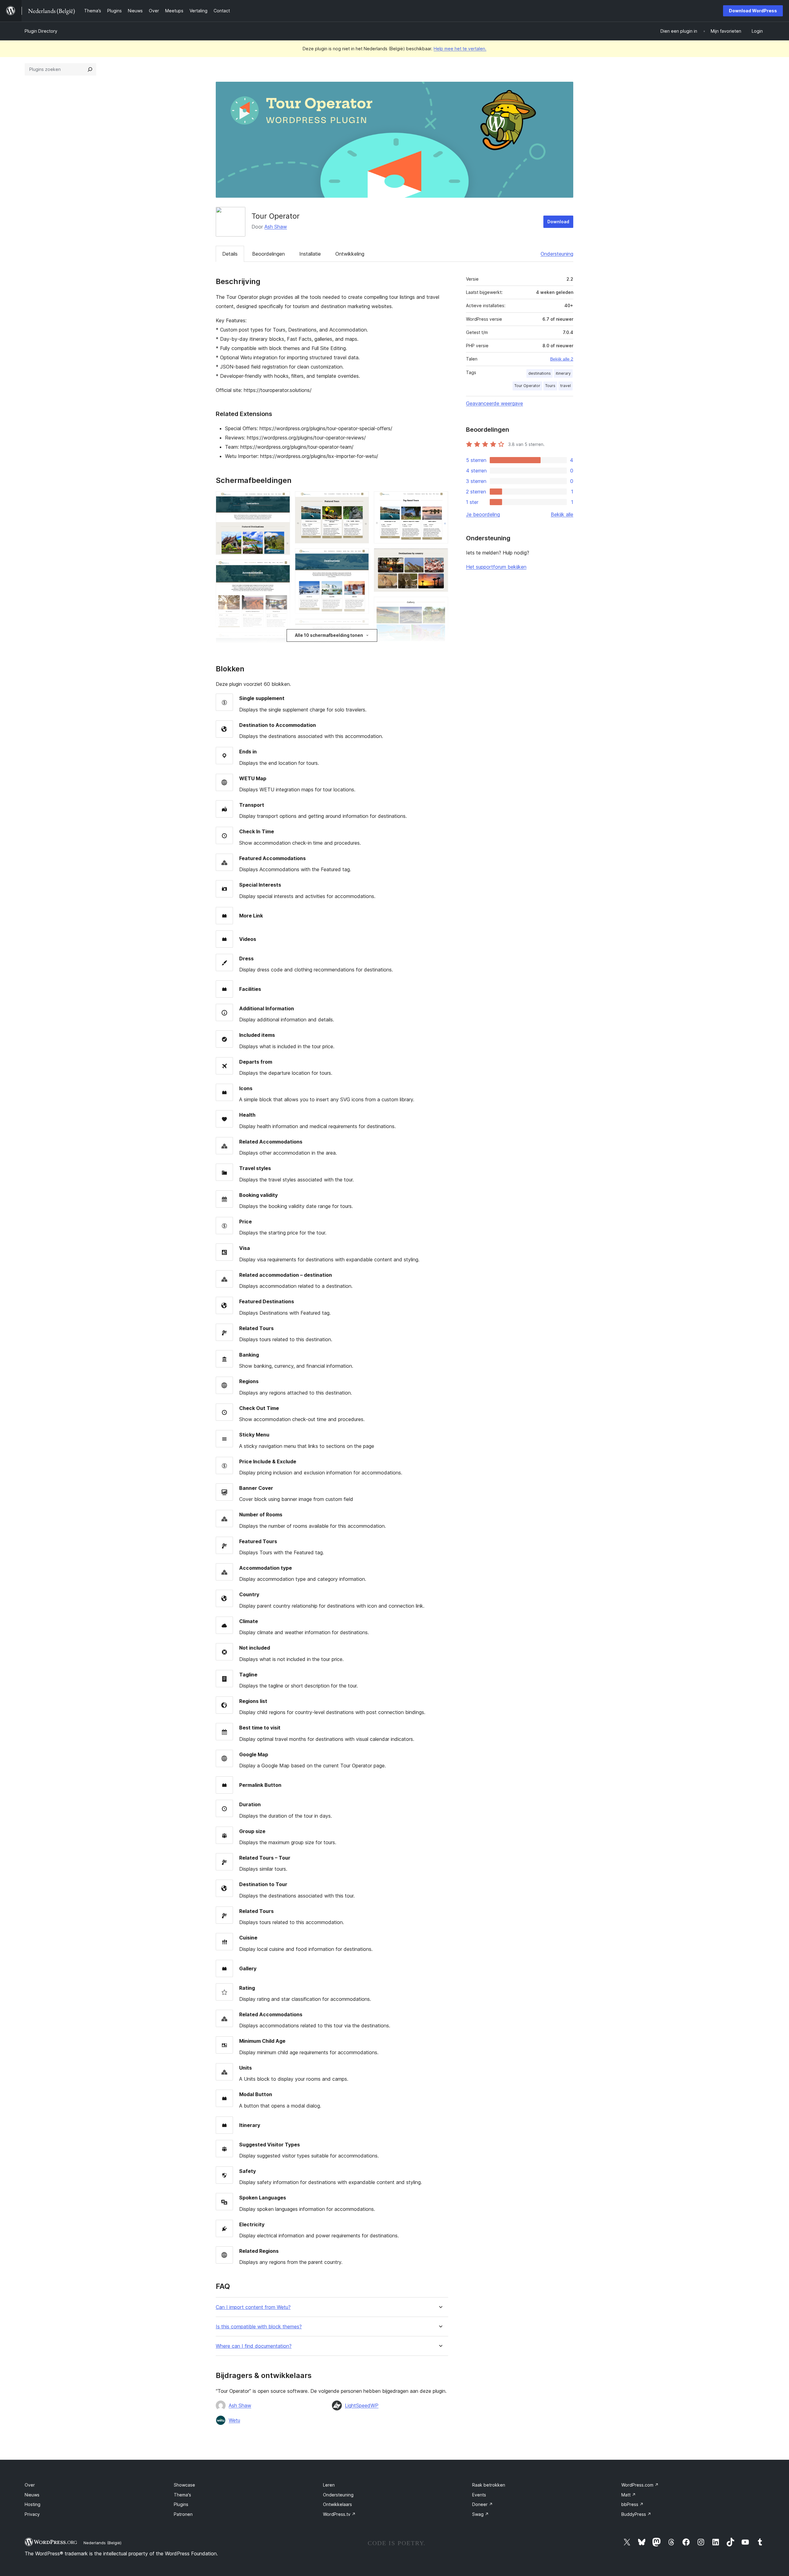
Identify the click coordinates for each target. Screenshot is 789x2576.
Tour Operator (527, 386)
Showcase (184, 2485)
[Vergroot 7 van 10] (440, 500)
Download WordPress (753, 11)
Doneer (482, 2504)
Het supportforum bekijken (496, 567)
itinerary (563, 373)
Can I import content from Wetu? (253, 2307)
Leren (329, 2485)
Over (30, 2485)
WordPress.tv (339, 2514)
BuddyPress (636, 2514)
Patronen (183, 2514)
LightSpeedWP (362, 2405)
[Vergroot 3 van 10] (282, 641)
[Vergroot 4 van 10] (361, 500)
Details (230, 254)
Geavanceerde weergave (495, 403)
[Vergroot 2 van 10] (282, 568)
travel (566, 386)
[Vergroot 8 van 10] (440, 557)
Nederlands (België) (102, 2543)
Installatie (310, 254)
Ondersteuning (557, 254)
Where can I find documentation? (254, 2346)
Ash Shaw (276, 227)
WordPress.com (640, 2485)
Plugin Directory (41, 31)
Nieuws (32, 2495)
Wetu (234, 2420)
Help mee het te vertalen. (460, 49)
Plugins (181, 2504)
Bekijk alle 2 (562, 359)
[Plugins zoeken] (90, 69)
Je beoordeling (483, 514)
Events (479, 2495)
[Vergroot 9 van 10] (440, 605)
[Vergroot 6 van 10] (361, 627)
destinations (540, 373)
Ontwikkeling (350, 254)
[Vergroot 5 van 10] (361, 557)
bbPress (632, 2504)
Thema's (182, 2495)
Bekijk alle (562, 514)
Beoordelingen (268, 254)
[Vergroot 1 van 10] (282, 500)
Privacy (32, 2514)
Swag (480, 2514)
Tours (550, 386)
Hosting (33, 2504)
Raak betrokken (489, 2485)
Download (558, 222)
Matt (629, 2495)
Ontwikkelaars (337, 2504)
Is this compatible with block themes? (259, 2327)
